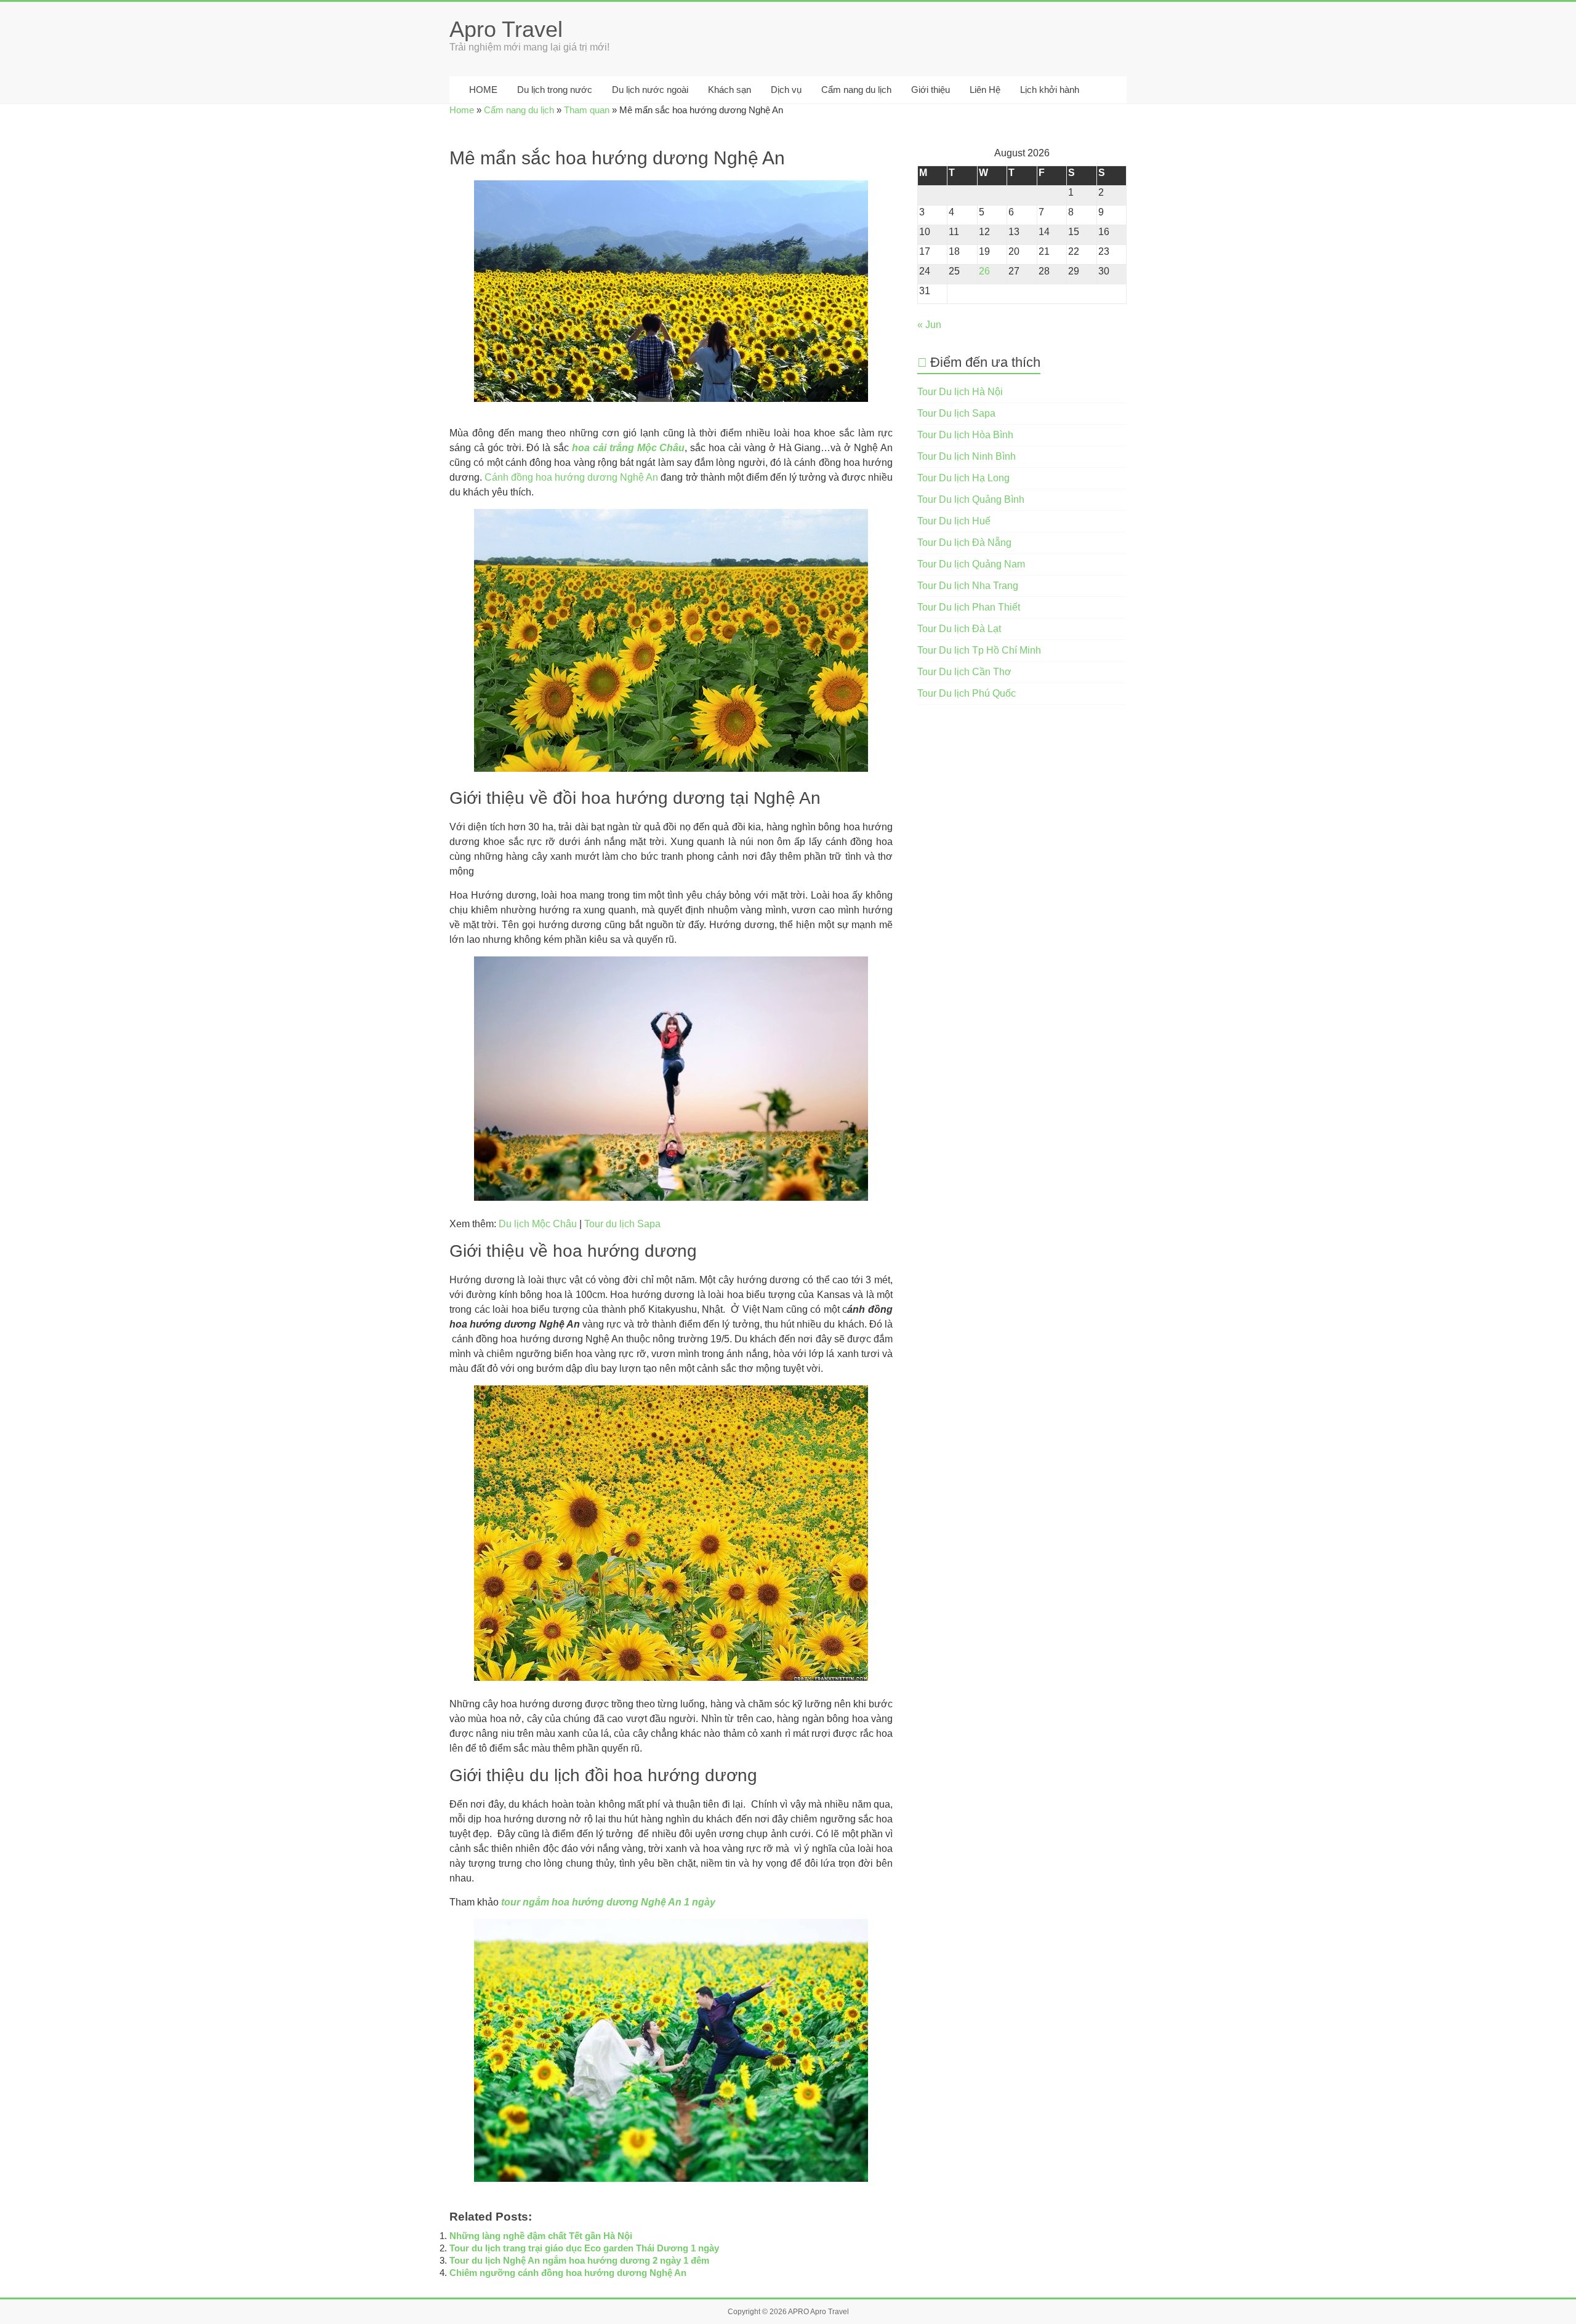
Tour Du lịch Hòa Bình (965, 435)
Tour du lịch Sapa (622, 1224)
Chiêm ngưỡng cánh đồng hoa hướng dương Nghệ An (568, 2273)
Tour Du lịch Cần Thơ (964, 672)
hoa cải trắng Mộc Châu (628, 448)
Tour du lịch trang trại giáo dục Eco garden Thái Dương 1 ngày (584, 2248)
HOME (482, 90)
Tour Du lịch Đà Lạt (959, 629)
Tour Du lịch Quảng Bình (971, 499)
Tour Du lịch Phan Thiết (969, 607)
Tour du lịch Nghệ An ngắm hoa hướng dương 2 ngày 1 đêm (579, 2260)
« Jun (929, 325)
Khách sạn (730, 90)
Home (462, 110)
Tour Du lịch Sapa (956, 413)
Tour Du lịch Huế (954, 521)
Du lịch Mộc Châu (538, 1224)
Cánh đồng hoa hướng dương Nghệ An (571, 477)
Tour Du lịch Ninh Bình (967, 456)
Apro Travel (506, 29)
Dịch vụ (786, 90)
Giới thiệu (931, 90)
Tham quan (587, 110)
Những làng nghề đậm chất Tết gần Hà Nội (541, 2236)
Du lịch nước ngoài (650, 90)
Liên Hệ (985, 90)
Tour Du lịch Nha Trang (968, 586)
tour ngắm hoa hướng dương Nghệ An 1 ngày (608, 1902)
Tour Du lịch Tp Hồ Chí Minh (979, 650)
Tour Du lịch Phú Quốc (967, 693)
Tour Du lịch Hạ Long (963, 478)
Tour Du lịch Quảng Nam (971, 564)
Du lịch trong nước (555, 90)
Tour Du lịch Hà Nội (960, 392)
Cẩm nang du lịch (856, 90)
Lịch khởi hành (1050, 90)
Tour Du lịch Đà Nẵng (964, 543)
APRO (798, 2312)
